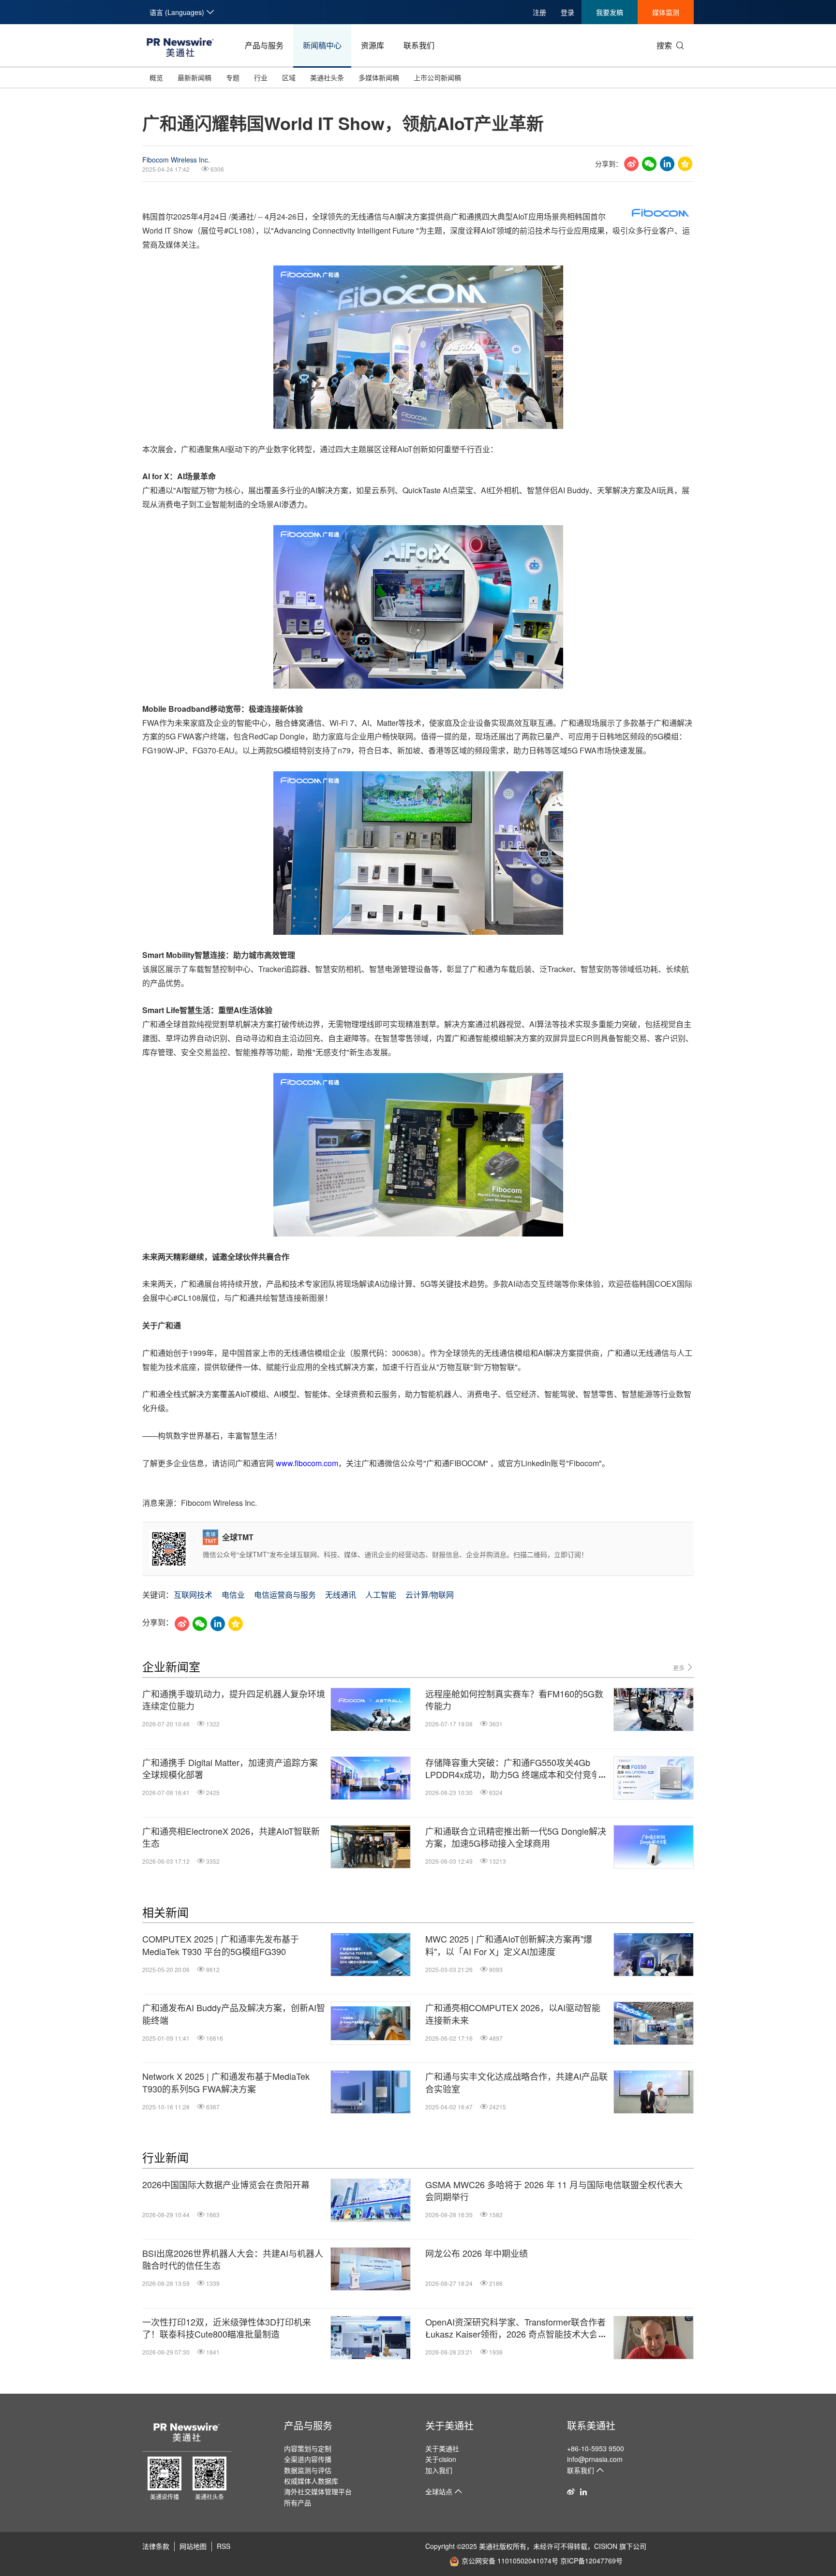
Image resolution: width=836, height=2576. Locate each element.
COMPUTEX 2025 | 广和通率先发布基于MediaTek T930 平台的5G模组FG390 (221, 1945)
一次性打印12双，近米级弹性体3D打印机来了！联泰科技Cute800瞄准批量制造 (227, 2328)
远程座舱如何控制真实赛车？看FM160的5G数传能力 (514, 1700)
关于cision (441, 2459)
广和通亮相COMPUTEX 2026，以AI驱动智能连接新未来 (513, 2014)
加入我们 (439, 2470)
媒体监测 (666, 12)
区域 (289, 77)
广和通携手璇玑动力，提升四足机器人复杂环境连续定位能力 (234, 1700)
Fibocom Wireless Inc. (176, 160)
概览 (156, 77)
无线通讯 (341, 1595)
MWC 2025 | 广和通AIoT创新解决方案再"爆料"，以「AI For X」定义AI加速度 (509, 1945)
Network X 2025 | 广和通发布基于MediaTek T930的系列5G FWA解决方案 (226, 2082)
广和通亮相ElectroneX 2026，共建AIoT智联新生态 (231, 1837)
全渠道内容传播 (308, 2459)
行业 (261, 77)
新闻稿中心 (322, 45)
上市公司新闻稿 (437, 77)
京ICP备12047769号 (591, 2561)
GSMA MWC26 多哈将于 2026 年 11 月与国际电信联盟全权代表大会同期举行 (554, 2191)
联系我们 (419, 45)
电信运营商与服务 (285, 1595)
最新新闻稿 (194, 77)
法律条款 (156, 2546)
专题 (233, 77)
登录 (567, 12)
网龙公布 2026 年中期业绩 (477, 2253)
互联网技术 (193, 1595)
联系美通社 (591, 2425)
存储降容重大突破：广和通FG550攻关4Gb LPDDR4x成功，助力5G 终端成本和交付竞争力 (513, 1768)
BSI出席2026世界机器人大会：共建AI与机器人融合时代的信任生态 (233, 2259)
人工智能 (381, 1595)
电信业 (233, 1595)
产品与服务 (264, 45)
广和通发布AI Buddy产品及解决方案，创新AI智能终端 (234, 2014)
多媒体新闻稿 (379, 77)
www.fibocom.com (307, 1463)
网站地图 (193, 2546)
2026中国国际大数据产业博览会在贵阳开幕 (226, 2185)
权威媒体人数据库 (311, 2481)
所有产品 (298, 2502)
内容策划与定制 (308, 2448)
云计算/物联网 (430, 1595)
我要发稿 (610, 12)
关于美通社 (449, 2425)
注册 (539, 12)
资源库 (373, 45)
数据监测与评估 (308, 2470)
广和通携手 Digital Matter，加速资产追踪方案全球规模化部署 (230, 1768)
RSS (224, 2546)
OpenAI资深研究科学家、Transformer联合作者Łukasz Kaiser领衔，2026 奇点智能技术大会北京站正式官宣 (516, 2328)
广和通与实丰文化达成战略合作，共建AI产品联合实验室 (516, 2082)
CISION (606, 2546)
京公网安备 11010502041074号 (510, 2561)
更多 (679, 1668)
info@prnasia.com (595, 2459)
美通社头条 (327, 77)
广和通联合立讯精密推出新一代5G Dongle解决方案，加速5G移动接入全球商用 (516, 1837)
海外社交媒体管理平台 (318, 2491)
